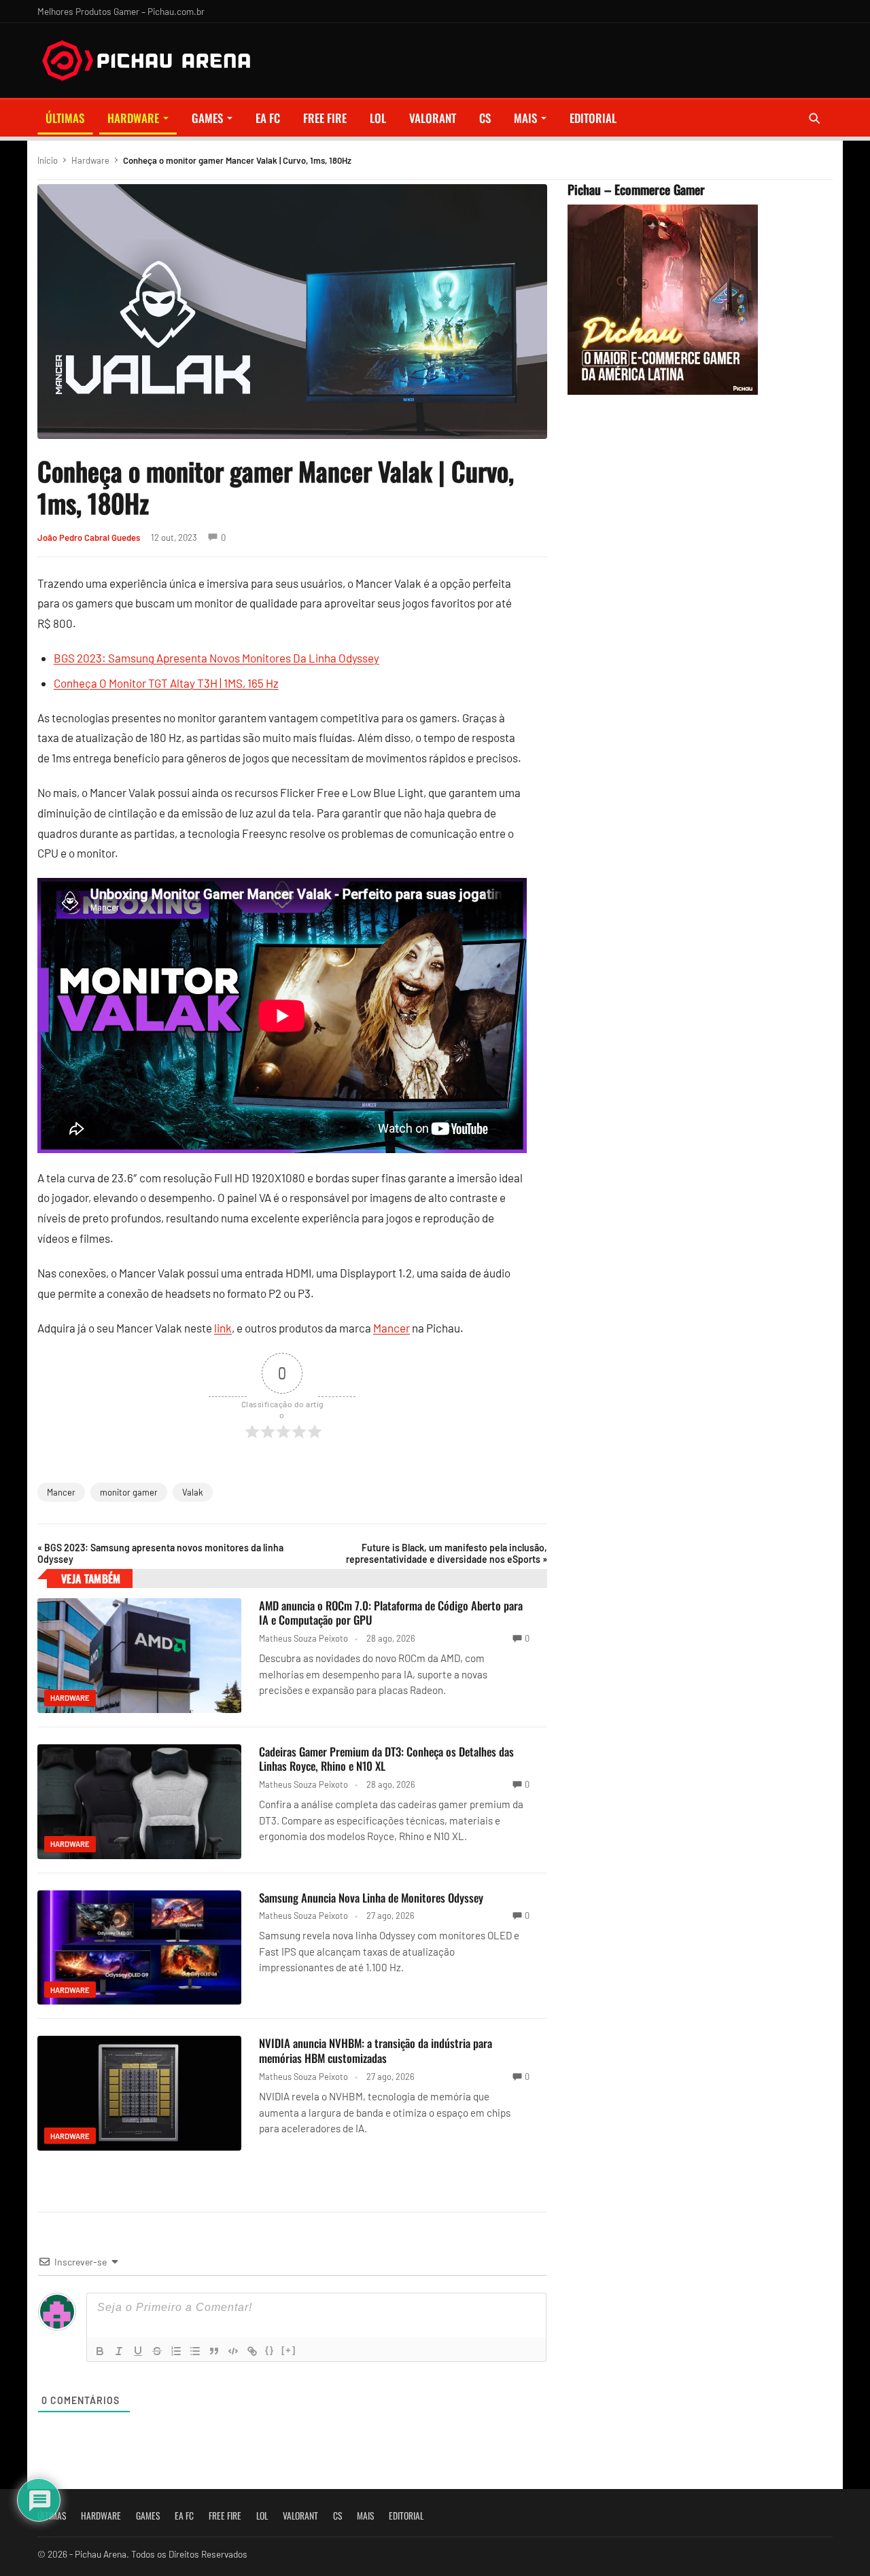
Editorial (593, 118)
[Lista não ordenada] (195, 2351)
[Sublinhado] (138, 2351)
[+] (289, 2350)
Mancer (391, 1328)
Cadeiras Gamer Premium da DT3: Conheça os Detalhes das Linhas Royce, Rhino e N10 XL (386, 1759)
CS (485, 118)
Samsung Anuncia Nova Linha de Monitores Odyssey (371, 1898)
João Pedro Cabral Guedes (89, 537)
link (223, 1328)
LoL (378, 118)
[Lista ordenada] (176, 2351)
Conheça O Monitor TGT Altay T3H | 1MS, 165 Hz (166, 683)
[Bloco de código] (233, 2351)
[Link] (252, 2351)
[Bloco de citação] (214, 2351)
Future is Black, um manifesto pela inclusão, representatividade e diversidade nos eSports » (447, 1553)
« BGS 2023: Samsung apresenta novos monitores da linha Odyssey (160, 1553)
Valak (193, 1492)
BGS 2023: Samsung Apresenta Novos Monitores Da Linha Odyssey (216, 658)
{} (270, 2350)
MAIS (525, 118)
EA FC (268, 118)
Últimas (65, 118)
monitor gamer (129, 1492)
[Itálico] (119, 2351)
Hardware (133, 118)
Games (207, 118)
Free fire (325, 118)
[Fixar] (157, 2351)
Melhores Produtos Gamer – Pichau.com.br (121, 11)
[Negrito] (100, 2351)
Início (48, 160)
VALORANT (433, 118)
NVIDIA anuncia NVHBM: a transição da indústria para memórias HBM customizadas (376, 2050)
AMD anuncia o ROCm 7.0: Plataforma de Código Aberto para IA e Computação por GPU (391, 1613)
